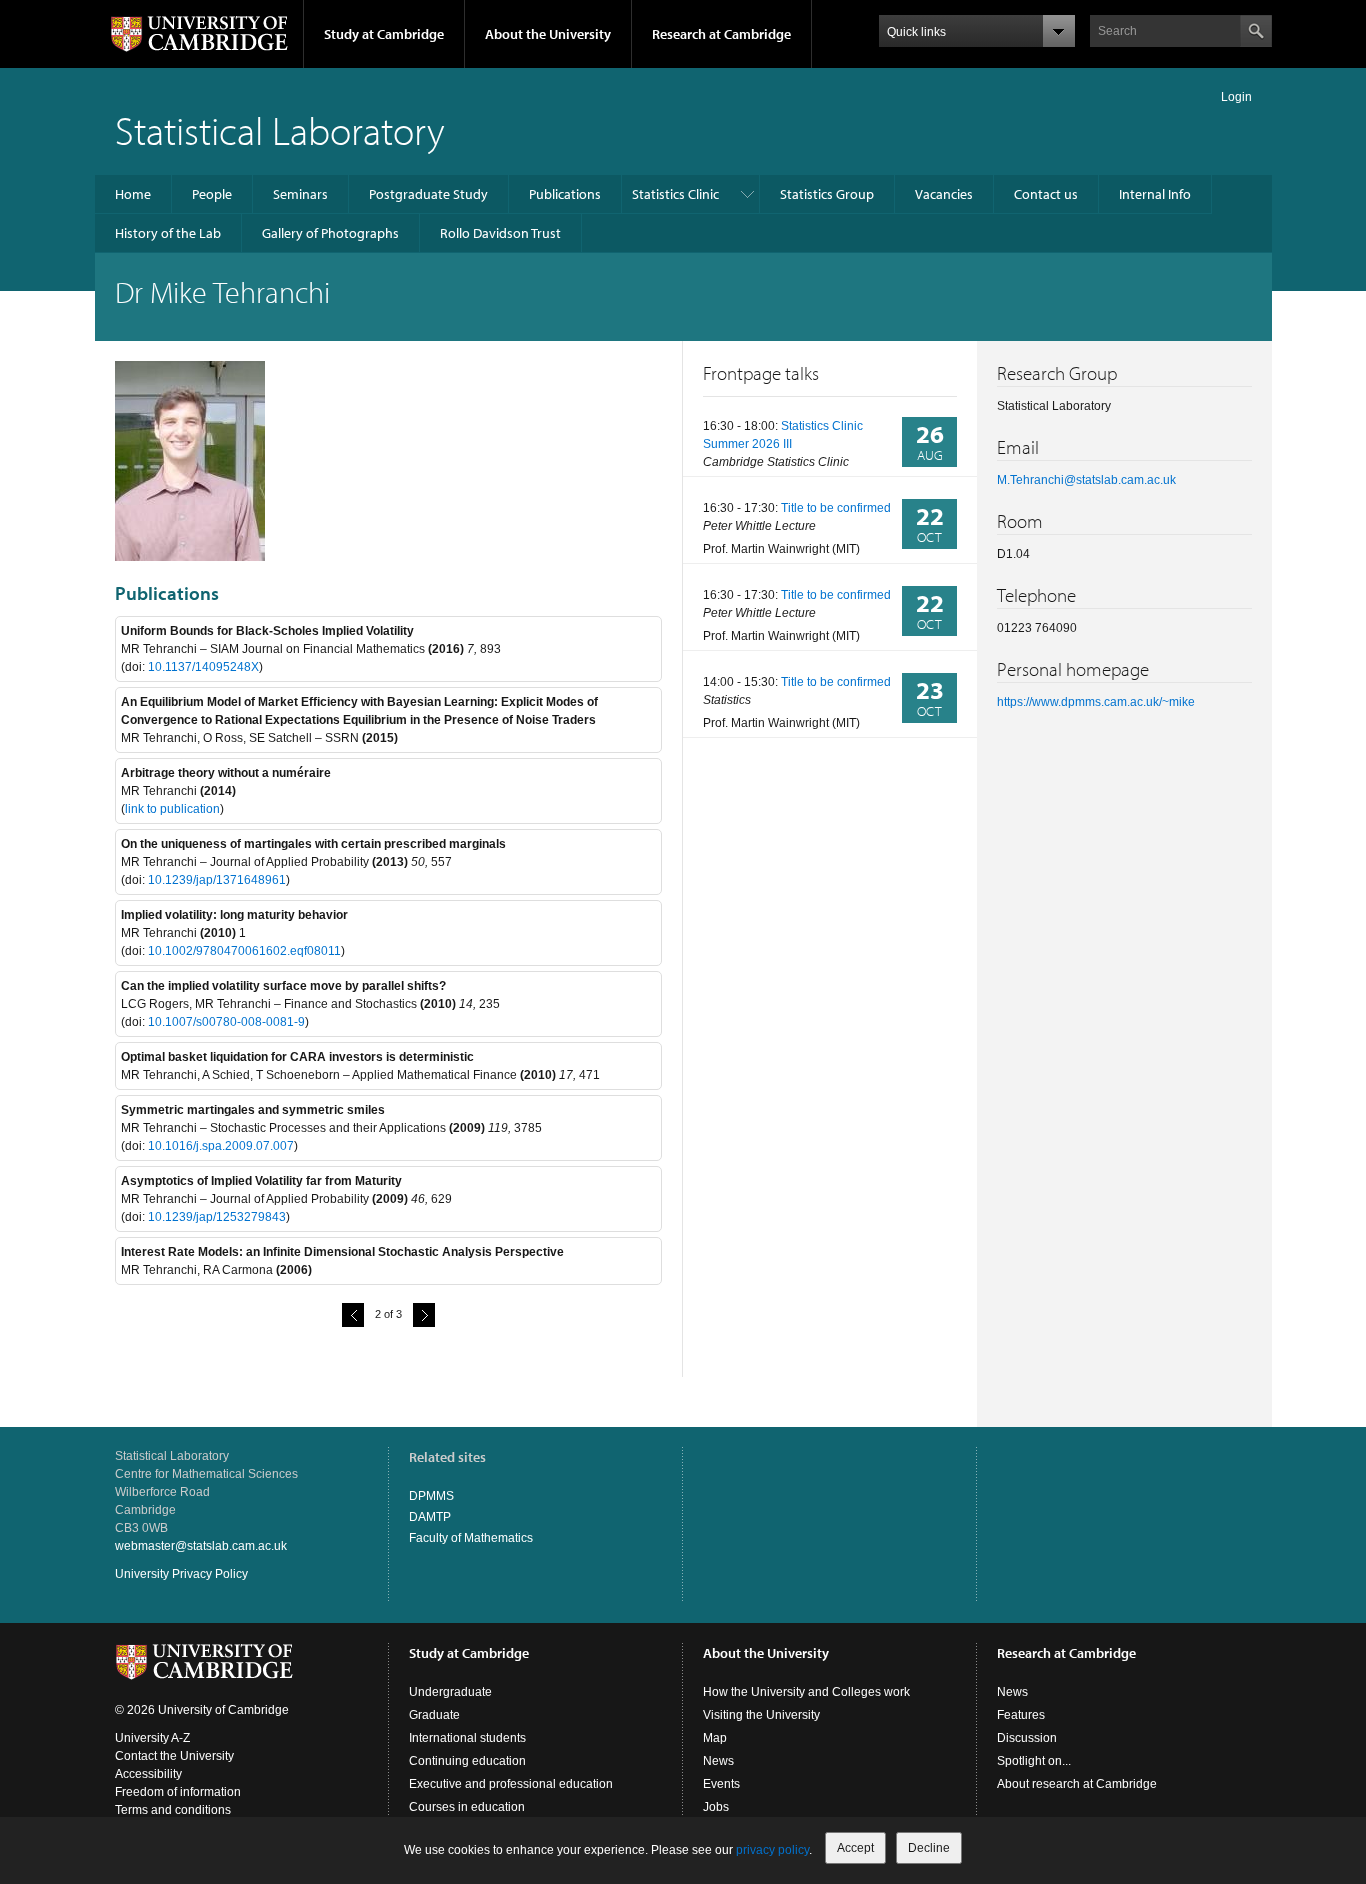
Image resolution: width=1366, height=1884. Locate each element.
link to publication (172, 809)
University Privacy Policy (181, 1574)
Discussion (1027, 1738)
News (718, 1761)
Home (133, 194)
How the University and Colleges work (806, 1692)
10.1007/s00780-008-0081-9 (226, 1022)
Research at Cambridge (721, 34)
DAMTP (430, 1517)
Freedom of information (178, 1792)
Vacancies (944, 194)
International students (467, 1738)
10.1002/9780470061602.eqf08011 (244, 951)
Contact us (1046, 194)
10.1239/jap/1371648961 (217, 880)
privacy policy (772, 1850)
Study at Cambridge (384, 34)
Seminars (300, 194)
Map (715, 1738)
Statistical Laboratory (280, 129)
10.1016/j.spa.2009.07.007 (221, 1146)
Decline (929, 1848)
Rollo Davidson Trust (500, 233)
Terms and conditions (173, 1810)
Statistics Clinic (675, 194)
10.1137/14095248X (203, 667)
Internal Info (1155, 194)
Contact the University (174, 1756)
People (212, 194)
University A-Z (152, 1738)
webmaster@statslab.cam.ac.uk (201, 1546)
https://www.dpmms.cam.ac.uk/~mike (1096, 702)
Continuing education (467, 1761)
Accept (855, 1848)
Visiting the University (761, 1715)
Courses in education (467, 1807)
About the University (548, 34)
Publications (565, 194)
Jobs (716, 1807)
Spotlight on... (1034, 1761)
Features (1021, 1715)
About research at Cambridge (1077, 1784)
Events (721, 1784)
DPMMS (431, 1496)
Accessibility (148, 1774)
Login (1236, 97)
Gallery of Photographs (330, 233)
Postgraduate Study (428, 194)
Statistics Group (827, 194)
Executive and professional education (511, 1784)
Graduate (434, 1715)
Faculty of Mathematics (471, 1538)
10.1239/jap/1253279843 (217, 1217)
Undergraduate (450, 1692)
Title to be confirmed (836, 508)
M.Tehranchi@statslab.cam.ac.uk (1086, 480)
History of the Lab (168, 233)
